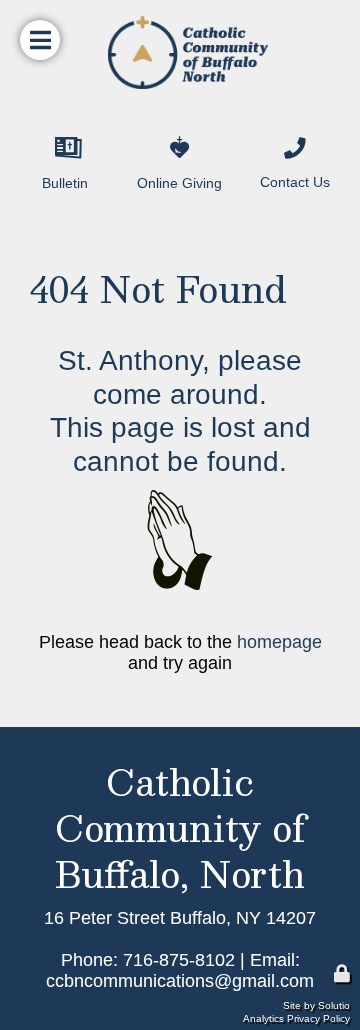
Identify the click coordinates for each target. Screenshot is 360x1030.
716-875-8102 (179, 960)
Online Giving (179, 130)
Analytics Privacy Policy (296, 1018)
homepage (279, 642)
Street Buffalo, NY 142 (204, 918)
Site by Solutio (316, 1005)
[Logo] (180, 52)
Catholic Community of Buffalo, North (180, 827)
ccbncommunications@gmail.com (180, 981)
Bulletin (43, 130)
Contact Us (284, 131)
